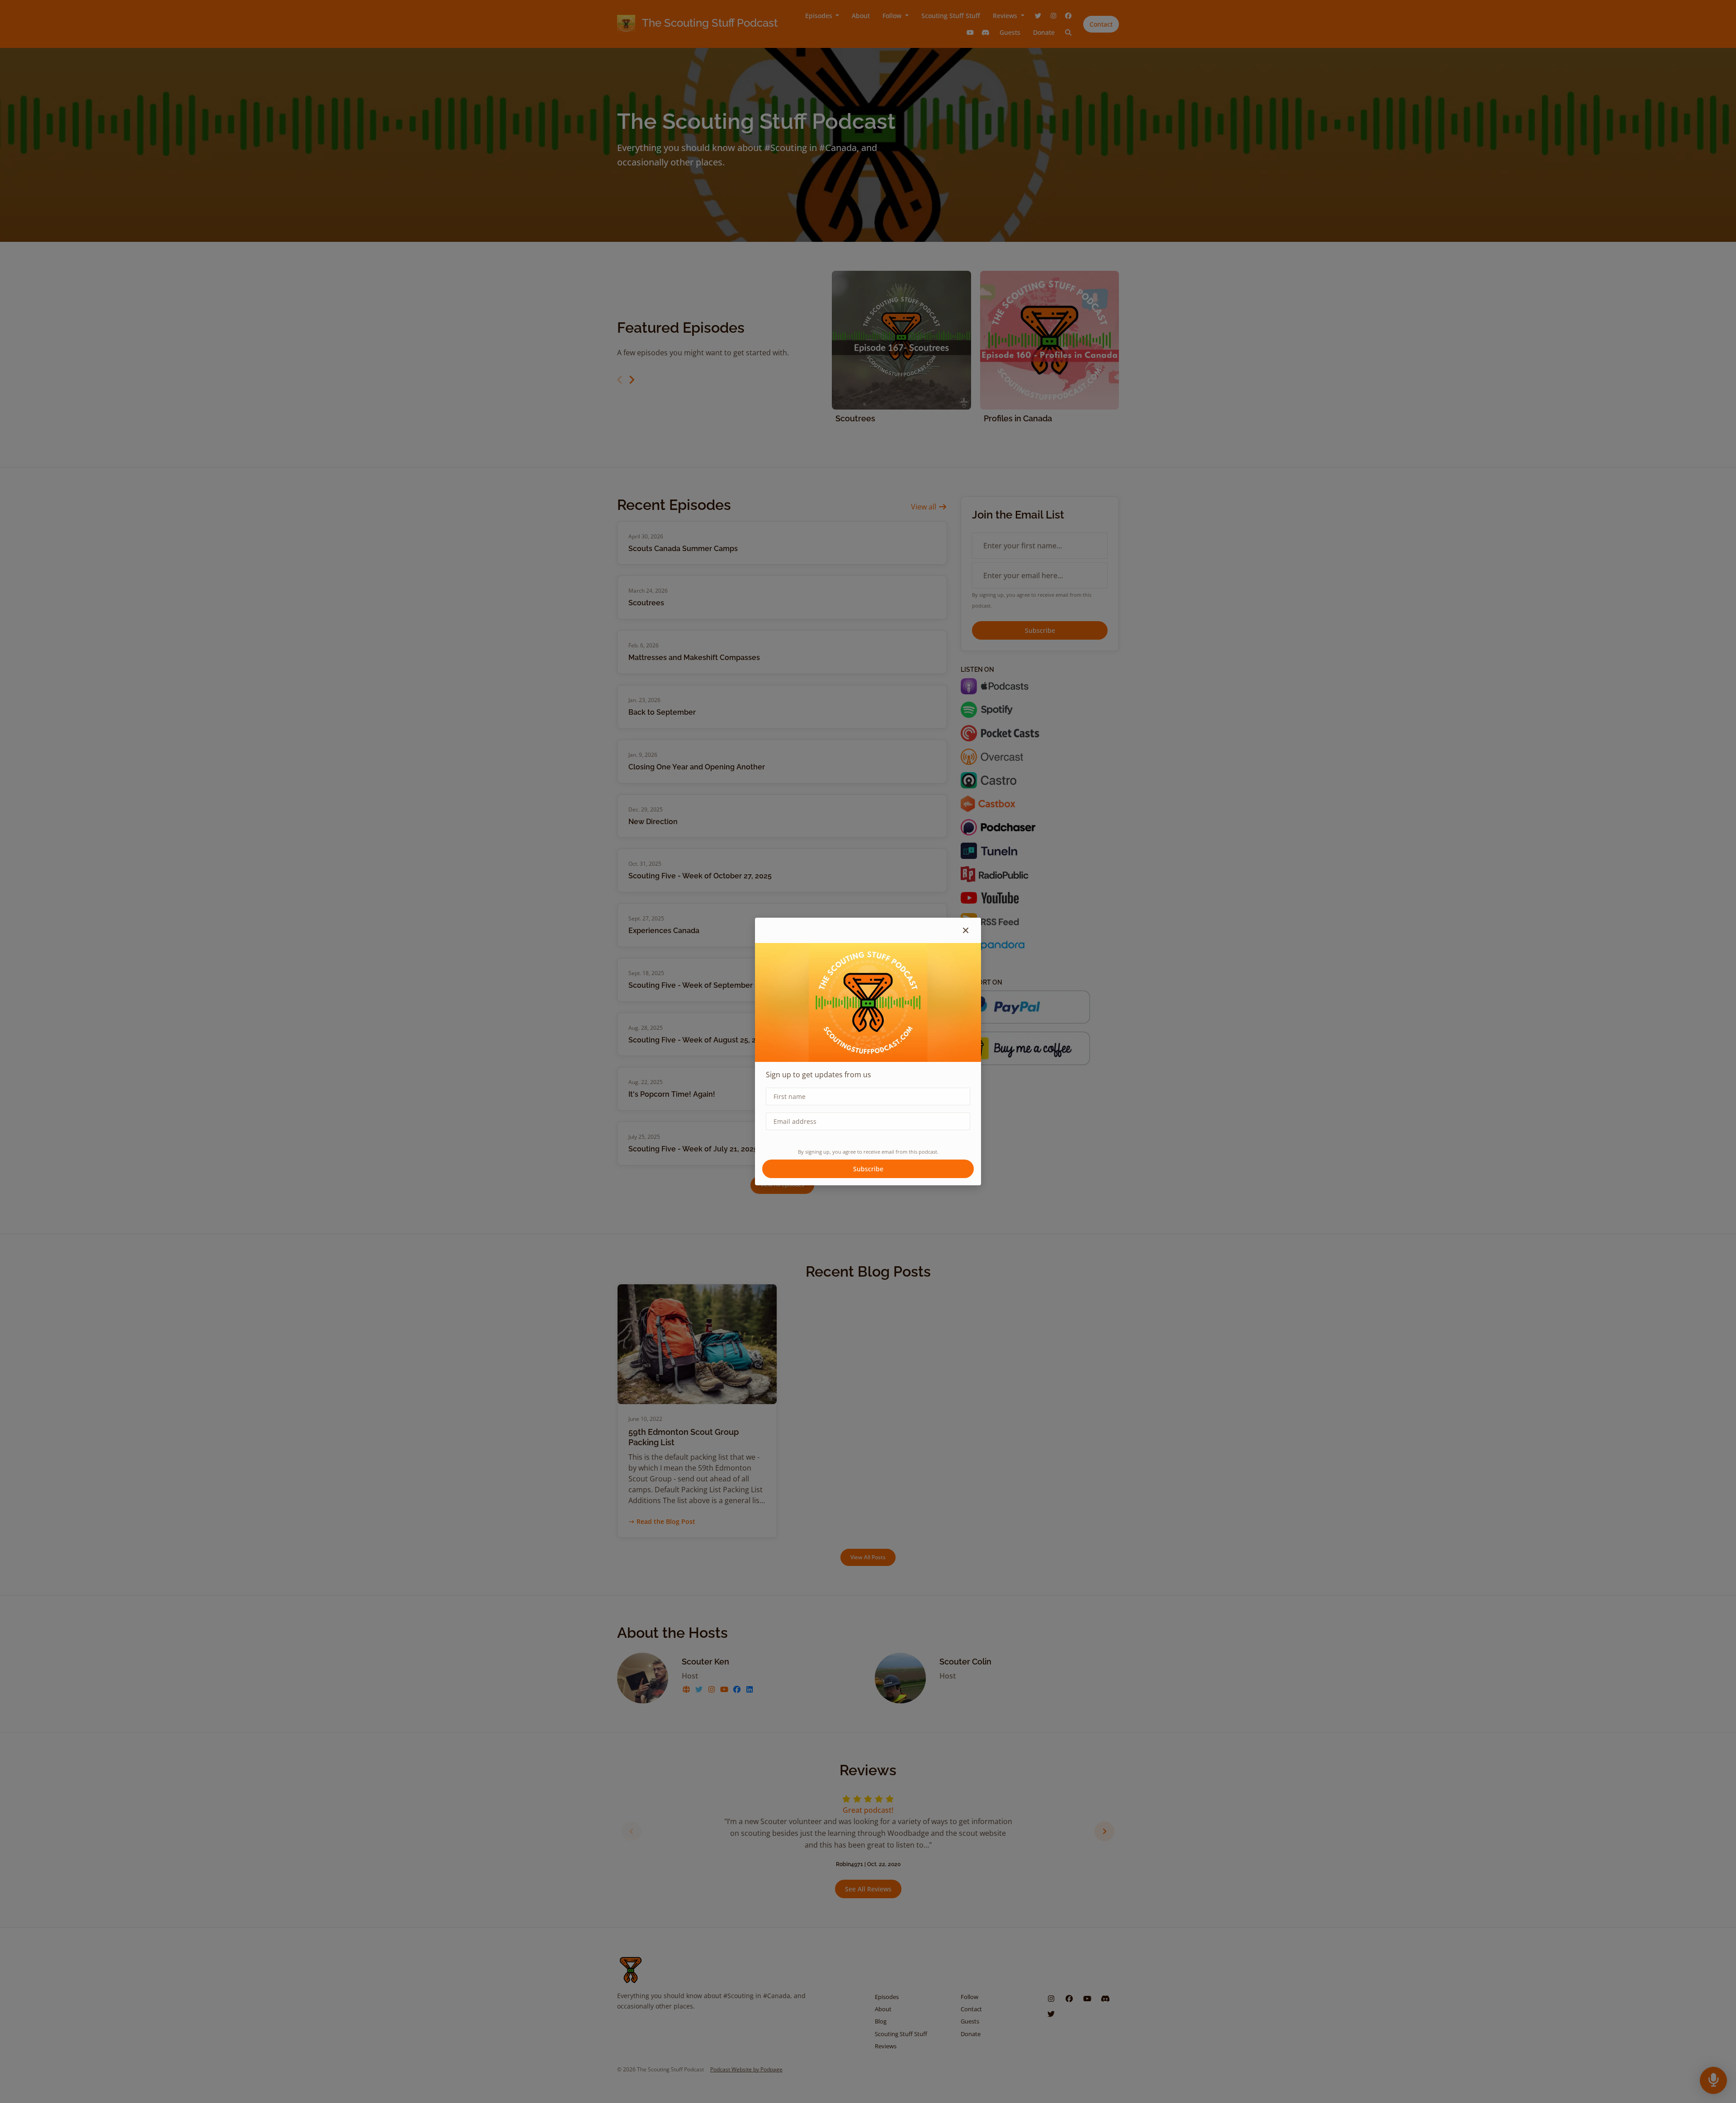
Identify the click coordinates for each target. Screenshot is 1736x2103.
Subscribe (868, 1169)
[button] (966, 930)
